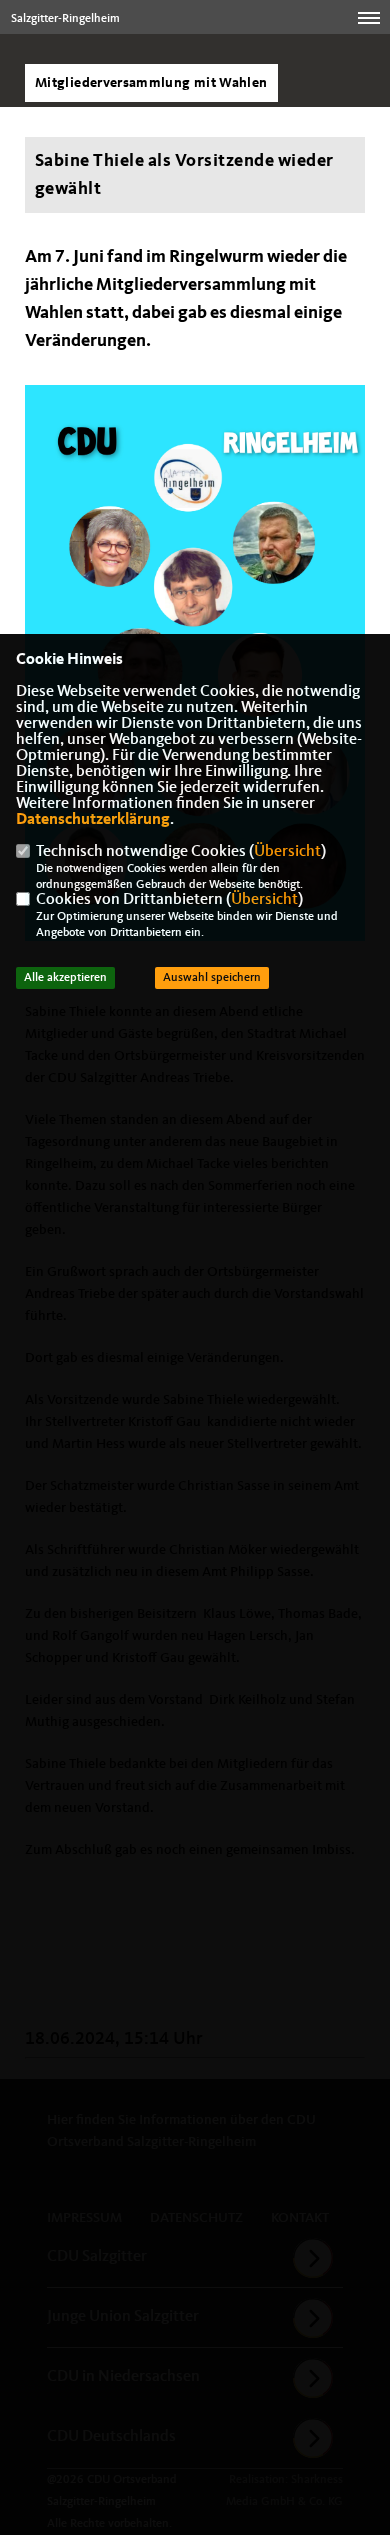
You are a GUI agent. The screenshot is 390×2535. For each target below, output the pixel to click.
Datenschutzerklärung (93, 820)
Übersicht (287, 852)
